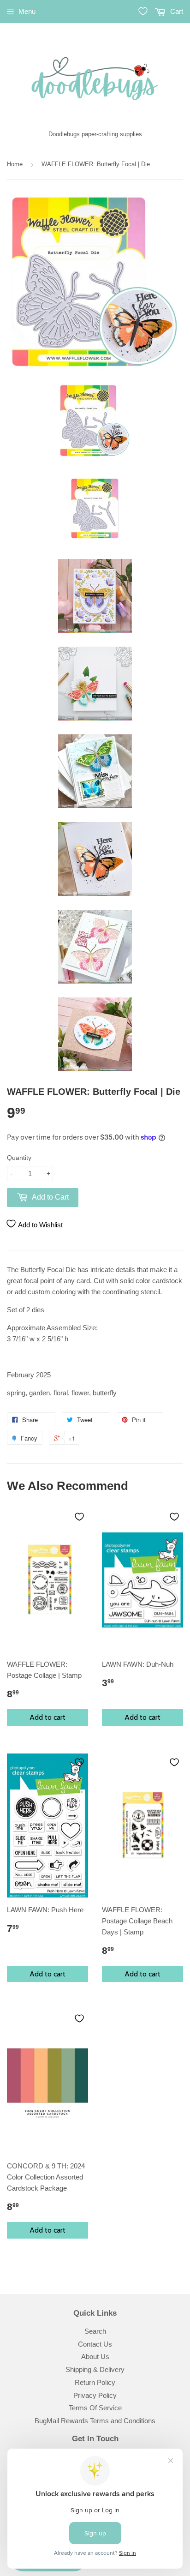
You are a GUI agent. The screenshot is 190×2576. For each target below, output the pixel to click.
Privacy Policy (95, 2395)
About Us (95, 2357)
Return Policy (95, 2382)
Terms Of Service (95, 2408)
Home (15, 164)
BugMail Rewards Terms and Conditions (95, 2421)
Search (95, 2331)
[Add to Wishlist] (79, 1517)
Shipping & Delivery (95, 2369)
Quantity (19, 1158)
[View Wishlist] (143, 11)
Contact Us (95, 2344)
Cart (176, 11)
